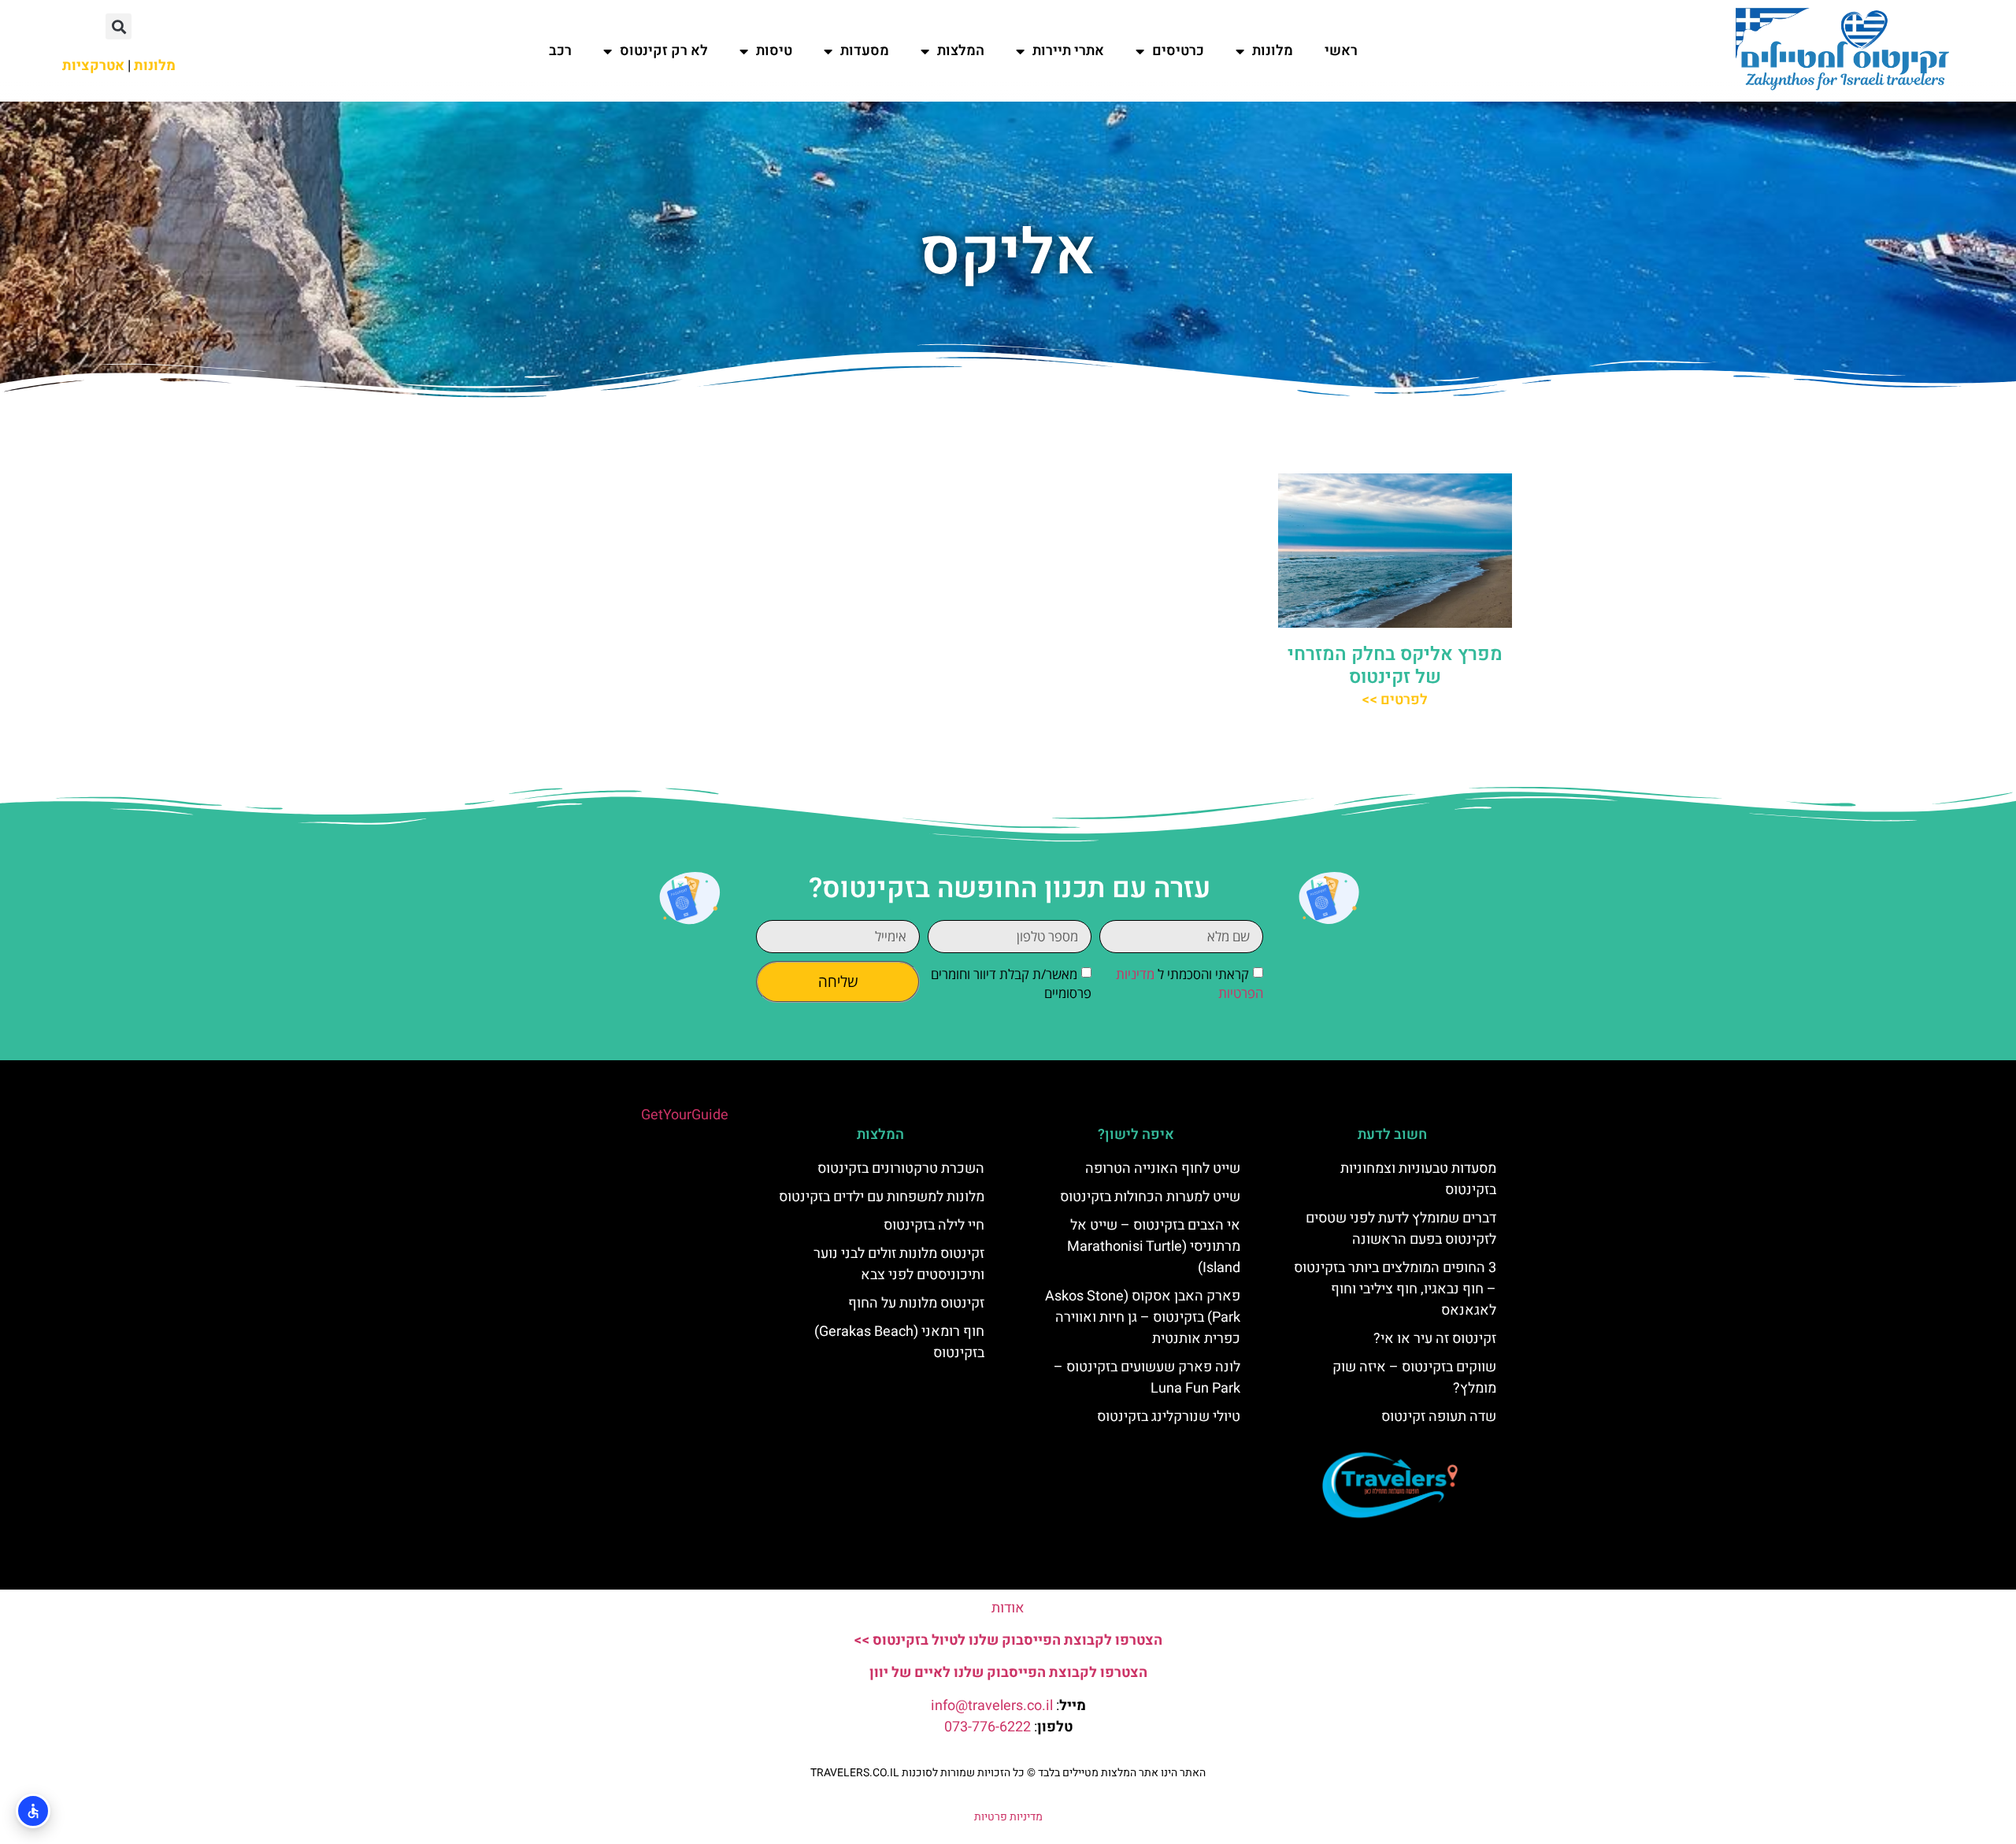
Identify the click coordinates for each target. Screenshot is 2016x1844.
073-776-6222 (988, 1727)
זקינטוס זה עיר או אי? (1435, 1339)
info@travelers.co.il (992, 1706)
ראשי (1341, 51)
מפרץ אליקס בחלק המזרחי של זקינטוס (1395, 666)
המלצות (961, 51)
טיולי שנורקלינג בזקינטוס (1169, 1417)
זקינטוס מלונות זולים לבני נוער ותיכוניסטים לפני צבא (899, 1264)
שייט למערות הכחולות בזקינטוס (1150, 1197)
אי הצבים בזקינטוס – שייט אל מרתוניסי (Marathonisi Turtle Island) (1154, 1247)
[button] (119, 26)
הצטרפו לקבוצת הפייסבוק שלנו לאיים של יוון (1008, 1673)
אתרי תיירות (1068, 51)
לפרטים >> (1395, 700)
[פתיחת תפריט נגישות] (33, 1811)
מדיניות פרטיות (1008, 1817)
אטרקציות (93, 66)
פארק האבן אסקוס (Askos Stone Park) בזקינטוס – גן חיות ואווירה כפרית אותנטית (1143, 1317)
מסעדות (865, 51)
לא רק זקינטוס (664, 51)
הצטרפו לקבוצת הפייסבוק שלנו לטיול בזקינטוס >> (1008, 1640)
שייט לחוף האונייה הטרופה (1163, 1169)
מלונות (1273, 51)
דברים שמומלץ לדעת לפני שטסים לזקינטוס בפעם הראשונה (1401, 1229)
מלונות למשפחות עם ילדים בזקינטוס (882, 1197)
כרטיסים (1178, 51)
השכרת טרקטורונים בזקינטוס (901, 1169)
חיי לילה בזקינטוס (934, 1225)
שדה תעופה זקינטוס (1439, 1417)
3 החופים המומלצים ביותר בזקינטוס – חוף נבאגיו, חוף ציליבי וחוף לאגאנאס (1395, 1289)
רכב (560, 51)
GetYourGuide (685, 1115)
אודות (1008, 1608)
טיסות (774, 51)
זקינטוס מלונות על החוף (916, 1303)
